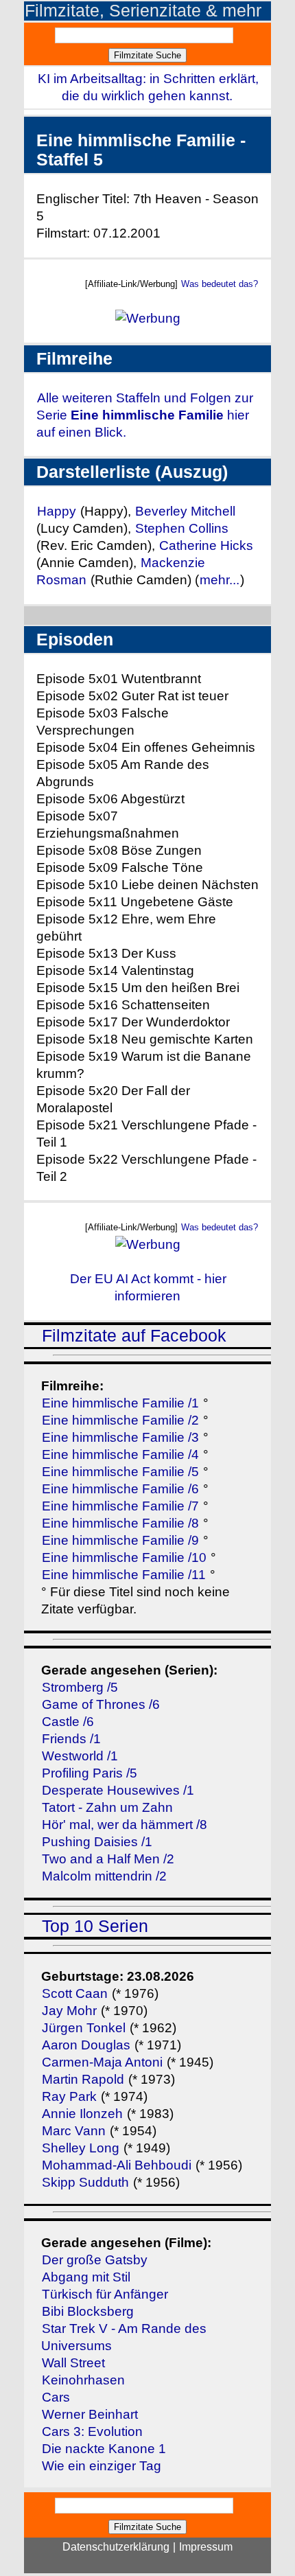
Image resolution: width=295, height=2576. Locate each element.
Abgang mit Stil (86, 2277)
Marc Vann (74, 2131)
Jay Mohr (69, 2011)
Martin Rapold (83, 2079)
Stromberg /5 (80, 1687)
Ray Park (69, 2096)
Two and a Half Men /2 (108, 1859)
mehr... (220, 580)
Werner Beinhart (90, 2414)
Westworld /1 (80, 1756)
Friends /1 (71, 1739)
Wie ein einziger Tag (102, 2466)
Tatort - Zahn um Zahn (107, 1807)
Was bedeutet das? (220, 284)
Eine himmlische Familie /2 (120, 1420)
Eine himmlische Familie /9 (120, 1540)
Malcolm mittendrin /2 (104, 1876)
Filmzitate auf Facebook (134, 1336)
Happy (58, 511)
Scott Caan (75, 1993)
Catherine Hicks (206, 545)
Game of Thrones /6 (101, 1704)
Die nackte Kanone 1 (104, 2449)
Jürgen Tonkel (84, 2028)
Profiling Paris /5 (90, 1773)
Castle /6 (68, 1722)
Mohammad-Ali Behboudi (117, 2165)
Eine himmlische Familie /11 (124, 1575)
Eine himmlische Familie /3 (120, 1437)
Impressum (206, 2547)
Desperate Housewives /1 (118, 1790)
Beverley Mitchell (185, 511)
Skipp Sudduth (85, 2182)
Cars (56, 2397)
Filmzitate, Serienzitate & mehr (143, 11)
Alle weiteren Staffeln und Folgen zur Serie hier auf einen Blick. (145, 415)
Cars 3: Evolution (92, 2431)
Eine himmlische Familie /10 (124, 1557)
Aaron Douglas (86, 2045)
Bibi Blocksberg (88, 2311)
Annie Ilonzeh (82, 2114)
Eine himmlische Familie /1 (120, 1403)
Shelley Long (81, 2148)
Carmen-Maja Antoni (102, 2062)
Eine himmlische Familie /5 (120, 1472)
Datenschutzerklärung (116, 2547)
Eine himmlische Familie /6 (120, 1489)
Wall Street (73, 2363)
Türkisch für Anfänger (105, 2294)
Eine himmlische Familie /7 (120, 1506)
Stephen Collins (182, 528)
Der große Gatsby (95, 2260)
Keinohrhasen (83, 2380)
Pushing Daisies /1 (97, 1842)
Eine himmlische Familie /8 (120, 1523)
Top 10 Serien (95, 1926)
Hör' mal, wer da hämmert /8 (125, 1825)
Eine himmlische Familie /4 (120, 1454)
